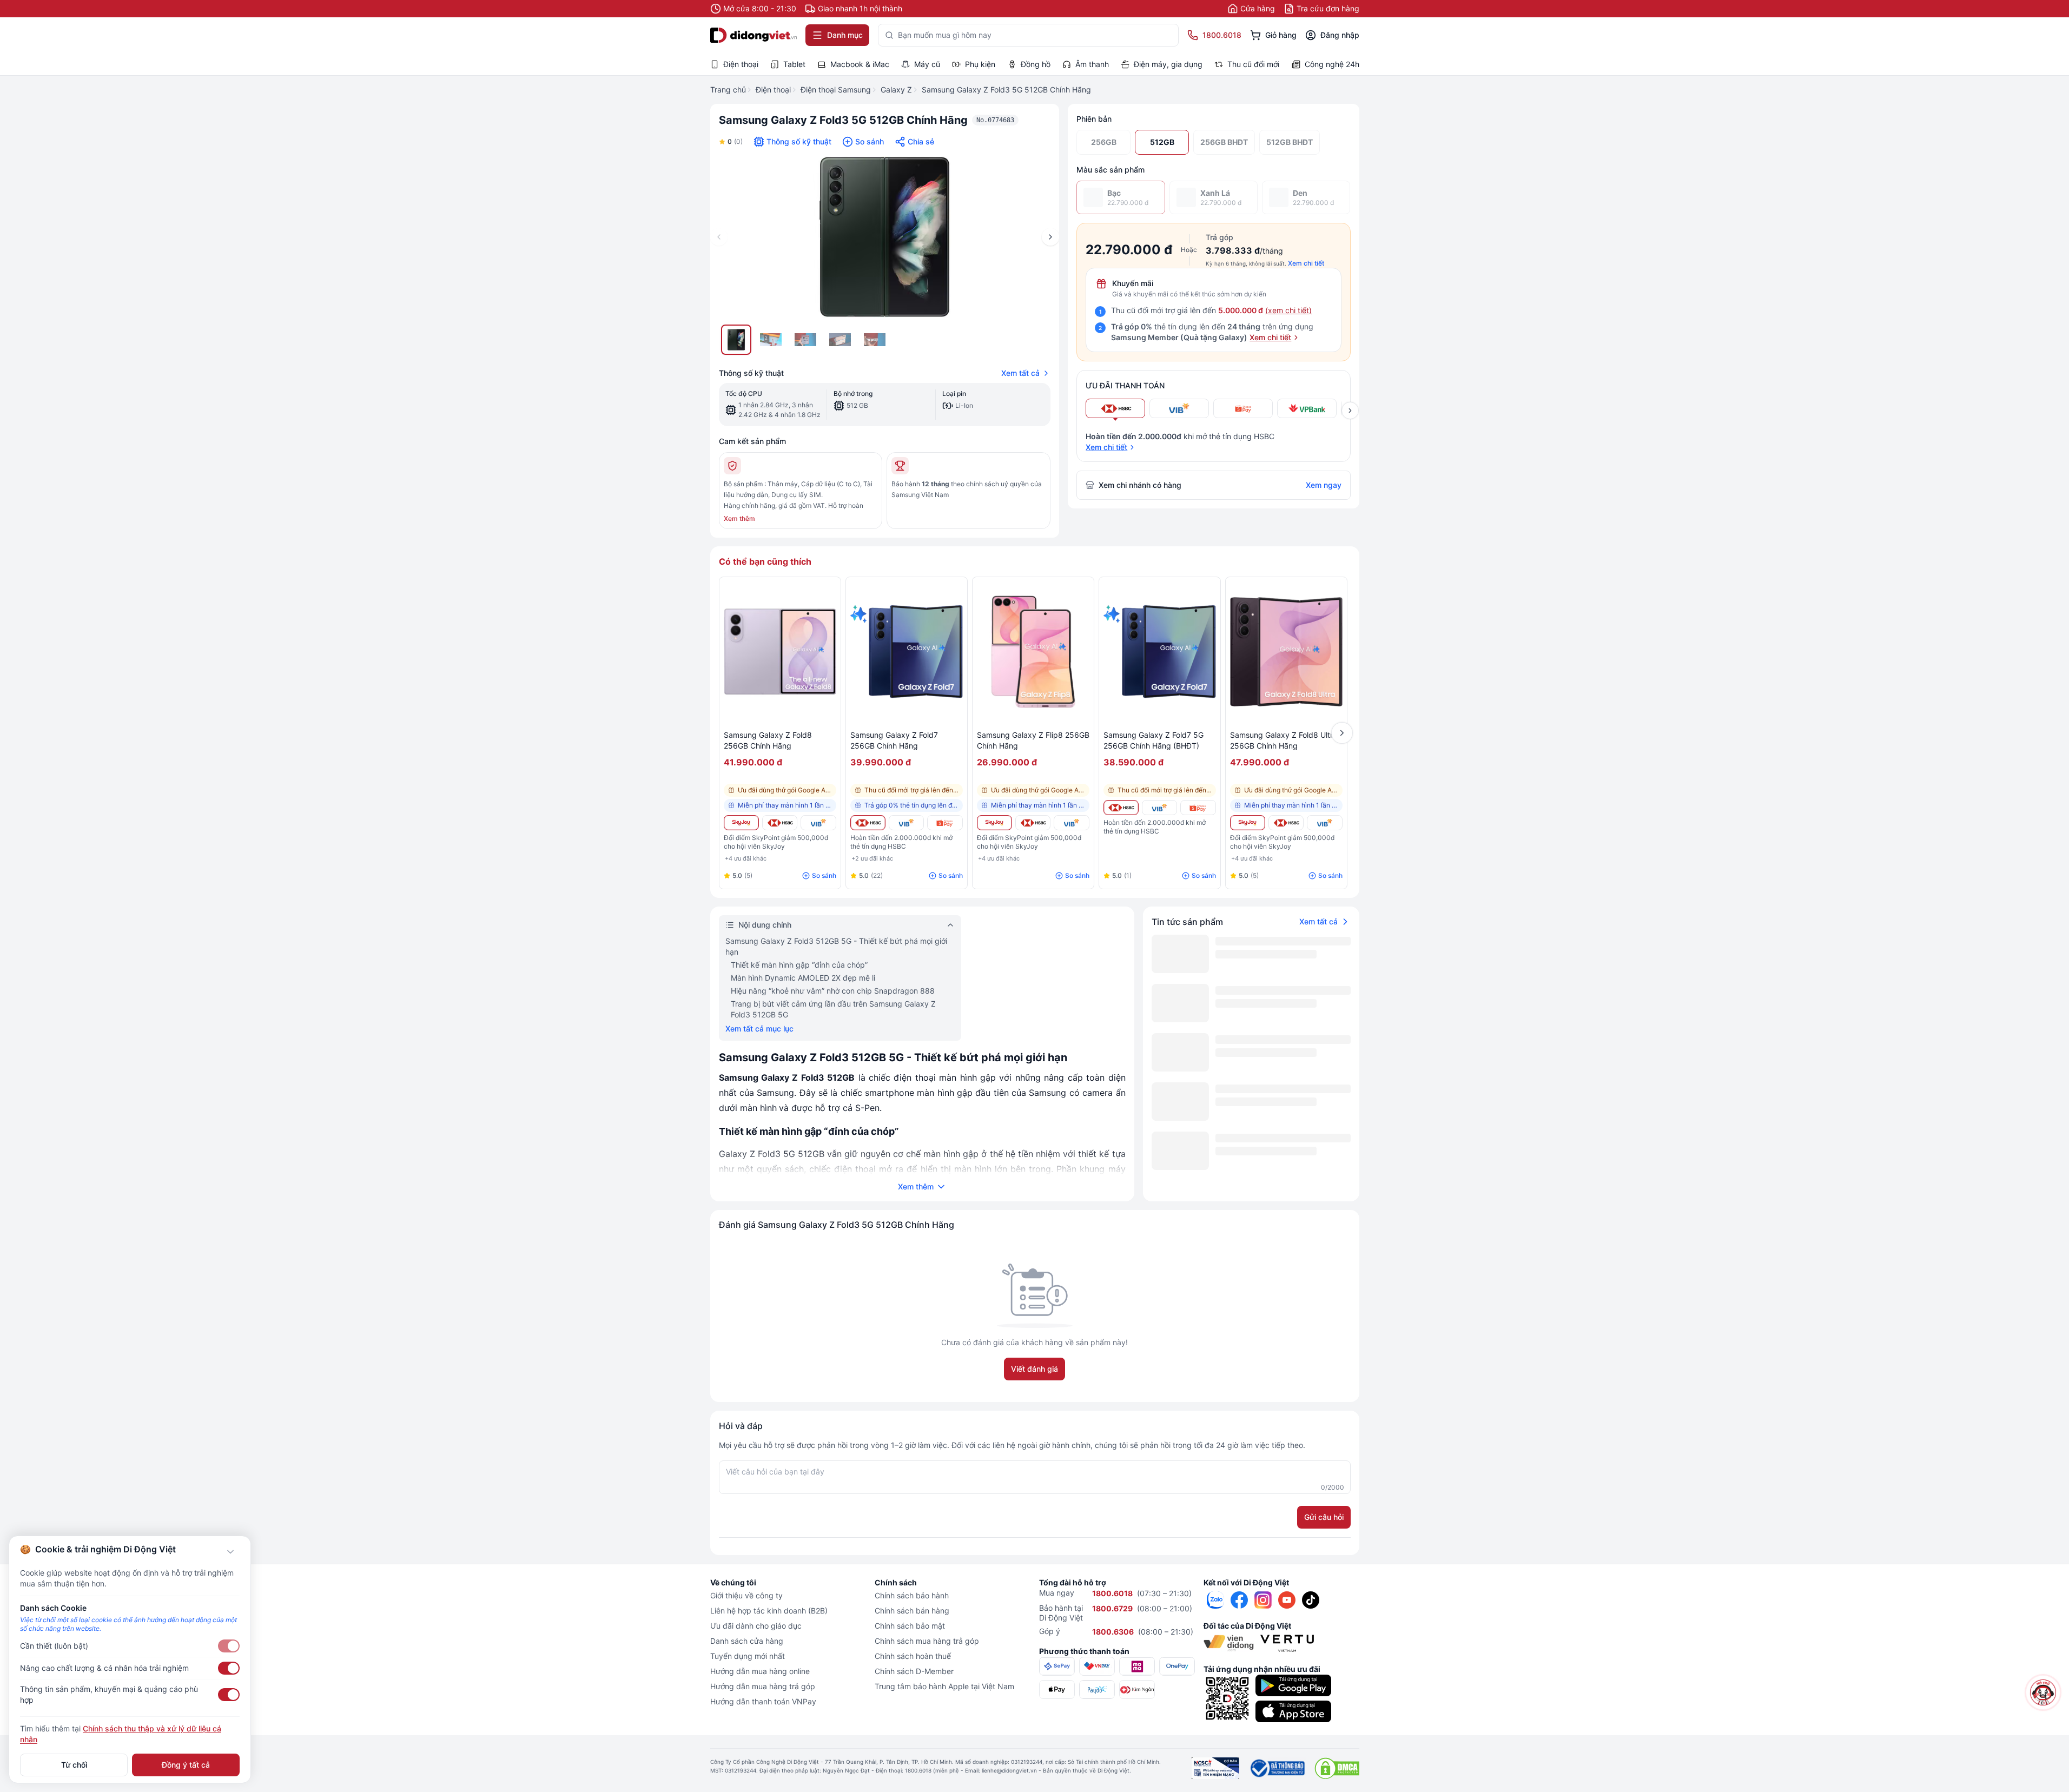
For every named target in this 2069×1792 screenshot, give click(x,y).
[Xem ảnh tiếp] (1350, 411)
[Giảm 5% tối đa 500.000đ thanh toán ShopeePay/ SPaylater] (945, 823)
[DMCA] (1337, 1768)
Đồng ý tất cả (186, 1765)
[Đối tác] (1229, 1643)
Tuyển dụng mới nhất (748, 1656)
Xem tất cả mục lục (759, 1029)
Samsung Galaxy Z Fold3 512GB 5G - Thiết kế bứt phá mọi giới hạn (836, 946)
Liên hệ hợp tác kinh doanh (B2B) (769, 1611)
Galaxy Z (896, 90)
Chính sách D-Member (914, 1671)
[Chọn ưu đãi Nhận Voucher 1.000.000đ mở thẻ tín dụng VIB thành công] (1179, 408)
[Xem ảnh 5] (875, 340)
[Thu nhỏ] (230, 1552)
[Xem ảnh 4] (840, 340)
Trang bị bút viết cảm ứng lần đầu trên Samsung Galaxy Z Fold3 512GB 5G (833, 1009)
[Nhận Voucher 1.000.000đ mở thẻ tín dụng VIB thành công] (818, 823)
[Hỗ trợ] (2043, 1692)
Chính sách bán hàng (912, 1611)
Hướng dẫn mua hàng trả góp (763, 1686)
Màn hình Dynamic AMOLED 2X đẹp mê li (803, 978)
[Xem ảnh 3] (805, 340)
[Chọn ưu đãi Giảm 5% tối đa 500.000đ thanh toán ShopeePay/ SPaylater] (1243, 408)
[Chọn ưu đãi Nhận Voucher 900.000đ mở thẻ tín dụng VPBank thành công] (1307, 408)
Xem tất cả (1020, 373)
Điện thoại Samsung (836, 90)
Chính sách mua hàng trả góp (927, 1641)
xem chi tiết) (1290, 310)
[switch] (229, 1646)
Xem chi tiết (1306, 263)
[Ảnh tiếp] (1050, 237)
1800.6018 (1112, 1593)
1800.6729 (1112, 1608)
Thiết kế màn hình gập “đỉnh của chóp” (799, 965)
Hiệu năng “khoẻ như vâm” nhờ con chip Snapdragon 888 (833, 991)
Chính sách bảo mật (910, 1626)
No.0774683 (995, 120)
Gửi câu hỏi (1324, 1517)
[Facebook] (1239, 1600)
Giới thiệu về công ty (746, 1595)
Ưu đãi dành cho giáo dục (756, 1626)
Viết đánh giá (1034, 1369)
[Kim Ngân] (1137, 1689)
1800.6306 (1113, 1632)
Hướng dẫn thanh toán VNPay (763, 1701)
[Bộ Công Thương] (1277, 1768)
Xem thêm (739, 518)
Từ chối (74, 1765)
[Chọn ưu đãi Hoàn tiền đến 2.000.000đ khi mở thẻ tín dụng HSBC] (1115, 408)
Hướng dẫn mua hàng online (760, 1671)
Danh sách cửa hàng (747, 1641)
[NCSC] (1215, 1768)
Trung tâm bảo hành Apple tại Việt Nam (944, 1686)
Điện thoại (773, 90)
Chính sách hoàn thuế (913, 1656)
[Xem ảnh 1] (736, 340)
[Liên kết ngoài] (1215, 1600)
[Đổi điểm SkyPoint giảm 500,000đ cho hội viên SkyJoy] (741, 823)
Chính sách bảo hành (912, 1595)
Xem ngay (1324, 485)
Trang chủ (728, 90)
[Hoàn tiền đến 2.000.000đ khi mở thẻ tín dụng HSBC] (780, 823)
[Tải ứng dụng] (1293, 1685)
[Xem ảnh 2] (771, 340)
